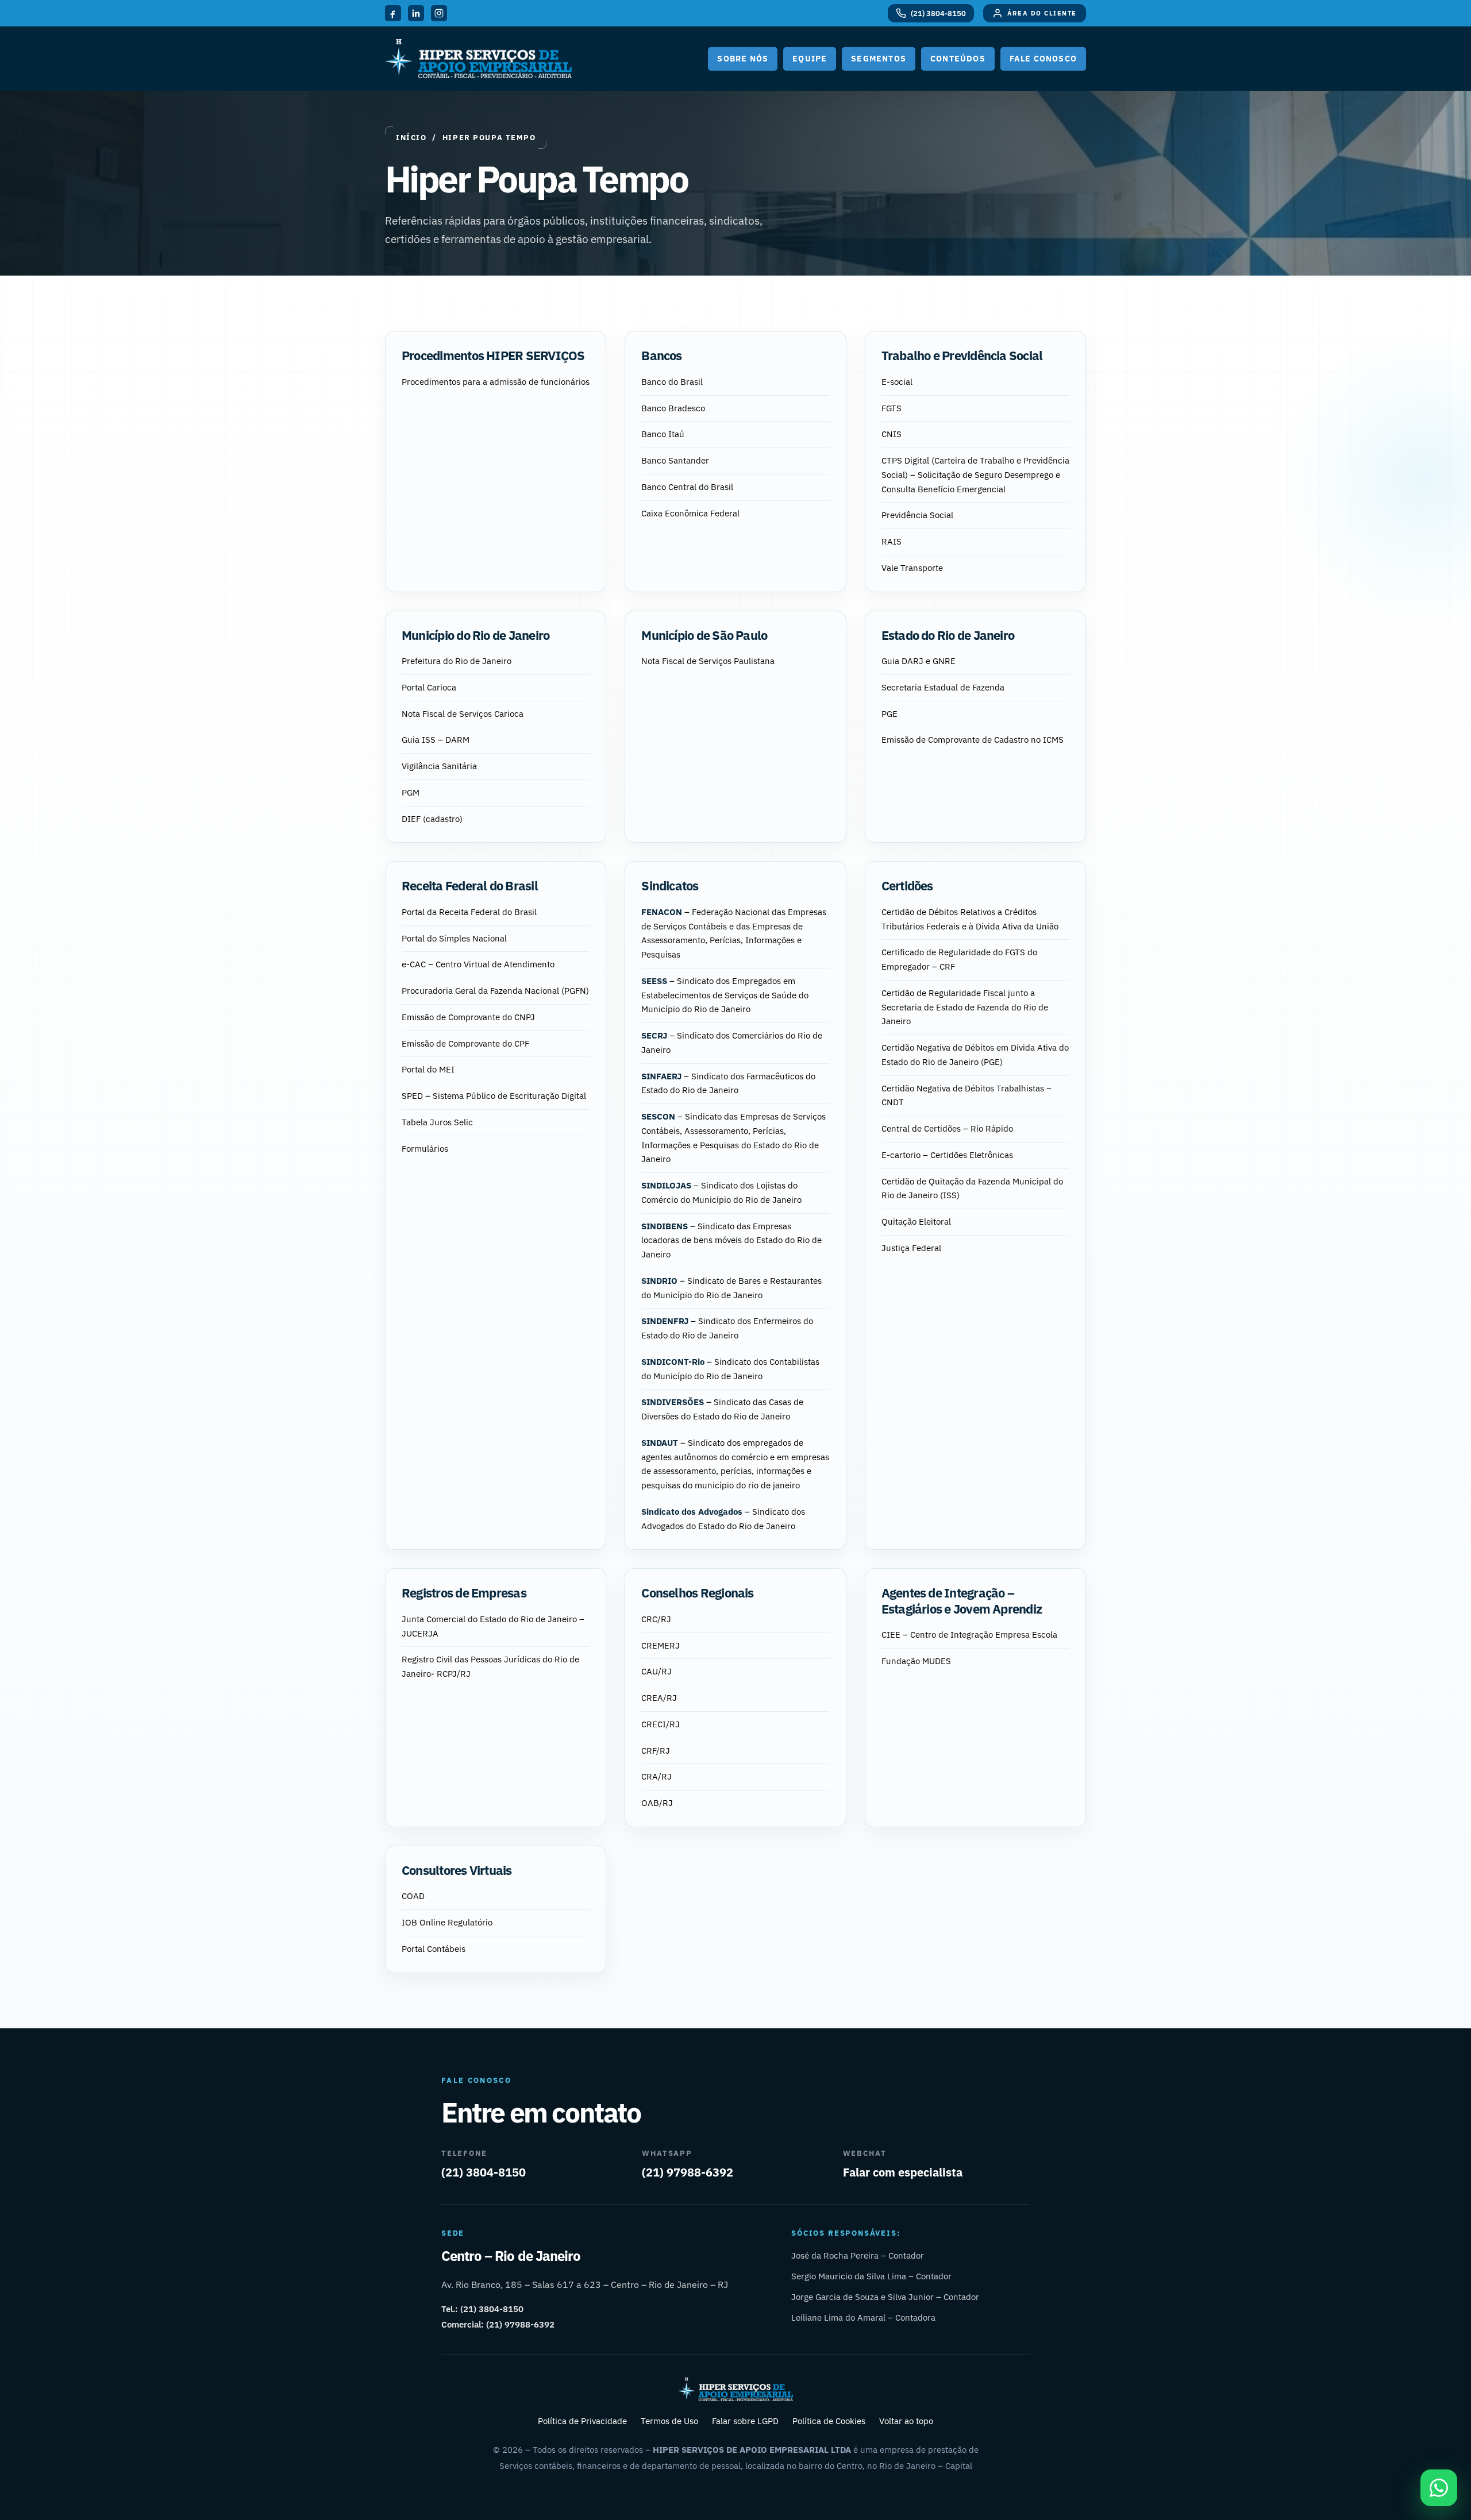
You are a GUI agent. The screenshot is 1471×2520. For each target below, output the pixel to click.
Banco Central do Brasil (687, 487)
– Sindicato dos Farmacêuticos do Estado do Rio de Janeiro (728, 1083)
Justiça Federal (911, 1248)
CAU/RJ (656, 1671)
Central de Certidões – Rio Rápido (947, 1128)
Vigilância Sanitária (439, 766)
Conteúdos (958, 59)
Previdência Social (917, 515)
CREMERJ (661, 1645)
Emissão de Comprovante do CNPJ (468, 1017)
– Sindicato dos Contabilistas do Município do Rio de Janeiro (730, 1369)
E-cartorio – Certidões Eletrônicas (947, 1155)
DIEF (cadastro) (432, 819)
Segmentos (879, 59)
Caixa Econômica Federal (690, 513)
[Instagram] (439, 13)
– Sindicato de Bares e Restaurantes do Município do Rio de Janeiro (731, 1288)
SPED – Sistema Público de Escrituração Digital (494, 1096)
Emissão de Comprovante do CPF (465, 1043)
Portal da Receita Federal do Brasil (469, 912)
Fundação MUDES (916, 1661)
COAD (413, 1896)
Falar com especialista (903, 2172)
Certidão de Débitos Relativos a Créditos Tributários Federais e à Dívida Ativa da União (970, 919)
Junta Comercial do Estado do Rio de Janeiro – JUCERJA (493, 1626)
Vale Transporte (912, 568)
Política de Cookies (829, 2421)
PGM (411, 792)
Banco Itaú (663, 434)
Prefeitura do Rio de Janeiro (457, 661)
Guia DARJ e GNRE (919, 661)
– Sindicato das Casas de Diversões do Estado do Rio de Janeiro (722, 1409)
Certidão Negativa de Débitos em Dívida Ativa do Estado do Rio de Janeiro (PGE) (975, 1055)
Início (411, 138)
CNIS (892, 434)
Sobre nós (743, 59)
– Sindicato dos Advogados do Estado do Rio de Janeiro (723, 1519)
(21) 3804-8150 (484, 2172)
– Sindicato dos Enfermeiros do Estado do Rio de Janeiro (727, 1328)
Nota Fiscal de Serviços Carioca (463, 714)
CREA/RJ (659, 1698)
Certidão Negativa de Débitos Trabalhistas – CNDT (966, 1095)
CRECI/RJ (661, 1724)
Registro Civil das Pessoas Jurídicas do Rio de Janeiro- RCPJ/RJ (490, 1666)
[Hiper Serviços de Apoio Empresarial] (478, 59)
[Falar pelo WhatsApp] (1439, 2488)
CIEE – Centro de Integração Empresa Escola (969, 1635)
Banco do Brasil (672, 382)
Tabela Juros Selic (437, 1122)
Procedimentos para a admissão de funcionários (496, 382)
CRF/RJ (656, 1751)
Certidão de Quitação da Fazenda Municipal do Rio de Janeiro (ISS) (972, 1188)
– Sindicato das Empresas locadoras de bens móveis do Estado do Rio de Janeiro (731, 1240)
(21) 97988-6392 (688, 2172)
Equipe (810, 59)
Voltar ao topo (906, 2421)
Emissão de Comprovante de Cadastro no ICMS (973, 740)
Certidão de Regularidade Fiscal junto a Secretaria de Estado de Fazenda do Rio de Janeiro (965, 1007)
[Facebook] (393, 13)
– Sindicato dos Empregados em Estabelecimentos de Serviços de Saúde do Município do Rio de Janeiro (725, 995)
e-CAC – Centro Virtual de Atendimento (478, 964)
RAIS (892, 541)
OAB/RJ (657, 1803)
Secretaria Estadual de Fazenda (943, 687)
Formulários (425, 1149)
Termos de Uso (669, 2421)
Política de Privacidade (582, 2421)
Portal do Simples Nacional (454, 938)
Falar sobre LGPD (745, 2421)
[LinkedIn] (416, 13)
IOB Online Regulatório (447, 1922)
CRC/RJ (656, 1619)
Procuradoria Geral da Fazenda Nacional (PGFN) (495, 991)
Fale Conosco (1043, 59)
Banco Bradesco (673, 408)
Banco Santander (675, 460)
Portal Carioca (429, 687)
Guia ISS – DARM (436, 740)
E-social (897, 382)
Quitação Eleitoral (916, 1222)
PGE (889, 714)
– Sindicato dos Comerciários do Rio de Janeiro (732, 1043)
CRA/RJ (656, 1776)
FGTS (892, 408)
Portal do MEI (428, 1069)
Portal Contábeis (434, 1949)
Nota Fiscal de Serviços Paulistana (708, 661)
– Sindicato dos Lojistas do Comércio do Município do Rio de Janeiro (721, 1193)
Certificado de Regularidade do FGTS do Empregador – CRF (959, 959)
